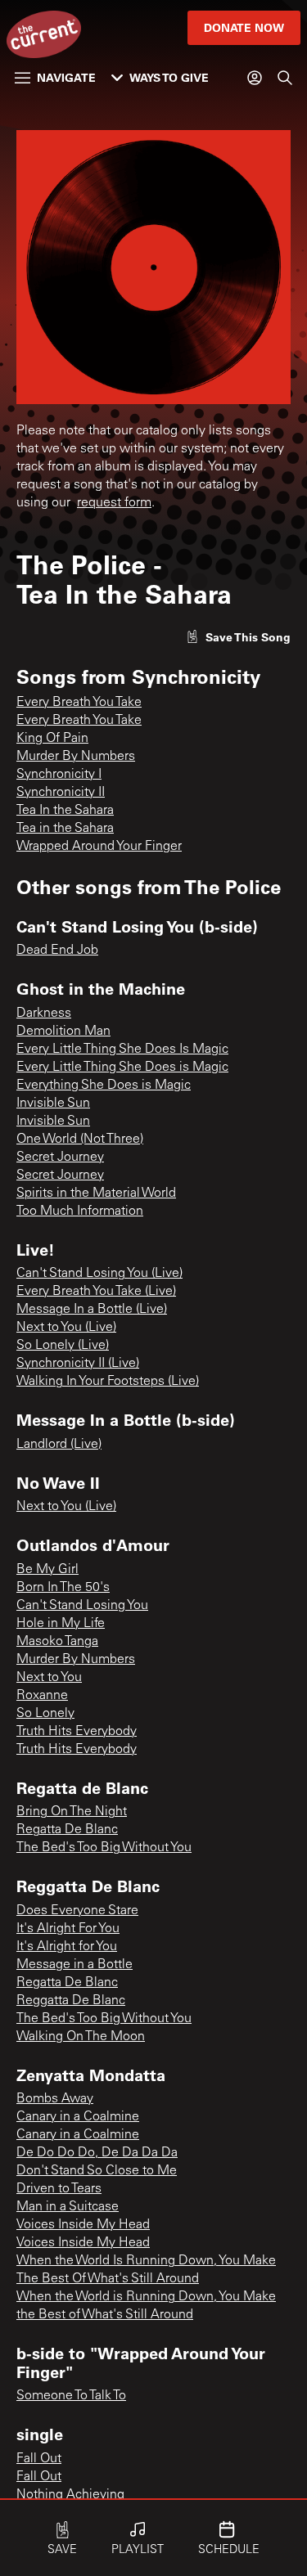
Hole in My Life (61, 1624)
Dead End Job (57, 951)
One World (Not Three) (80, 1140)
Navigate (66, 77)
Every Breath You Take (79, 703)
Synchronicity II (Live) (78, 1364)
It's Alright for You (67, 1947)
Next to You (49, 1678)
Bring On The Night (72, 1812)
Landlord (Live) (59, 1445)
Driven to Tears (59, 2189)
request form (114, 503)
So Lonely (45, 1714)
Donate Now (244, 27)
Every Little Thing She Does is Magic (122, 1068)
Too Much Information (80, 1212)
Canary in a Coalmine (78, 2117)
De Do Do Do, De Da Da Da (97, 2153)
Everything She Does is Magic (104, 1086)
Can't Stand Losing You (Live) (99, 1274)
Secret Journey (60, 1158)
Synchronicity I (59, 775)
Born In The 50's (63, 1588)
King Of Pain (52, 739)
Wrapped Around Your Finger (99, 847)
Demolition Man (63, 1032)
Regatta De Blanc (67, 1830)
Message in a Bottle (74, 1965)
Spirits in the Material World (96, 1194)
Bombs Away (55, 2099)
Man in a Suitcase (68, 2207)
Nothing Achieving (70, 2495)
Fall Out (39, 2459)
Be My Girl (47, 1570)
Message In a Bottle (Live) (92, 1310)
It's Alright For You (68, 1929)
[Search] (285, 78)
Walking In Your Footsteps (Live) (108, 1382)
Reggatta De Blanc (71, 2001)
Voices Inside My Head (83, 2225)
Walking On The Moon (81, 2037)
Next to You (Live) (66, 1328)
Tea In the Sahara (65, 811)
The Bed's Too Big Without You (104, 1848)
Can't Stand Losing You (82, 1606)
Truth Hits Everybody (77, 1732)
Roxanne (42, 1696)
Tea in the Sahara (65, 829)
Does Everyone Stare (77, 1911)
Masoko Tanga (57, 1642)
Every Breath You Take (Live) (96, 1292)
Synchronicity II (61, 793)
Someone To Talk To (71, 2396)
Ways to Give (169, 77)
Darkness (44, 1014)
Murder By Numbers (76, 757)
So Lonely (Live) (63, 1346)
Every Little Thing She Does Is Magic (122, 1050)
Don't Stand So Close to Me (97, 2171)
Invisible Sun (53, 1104)
